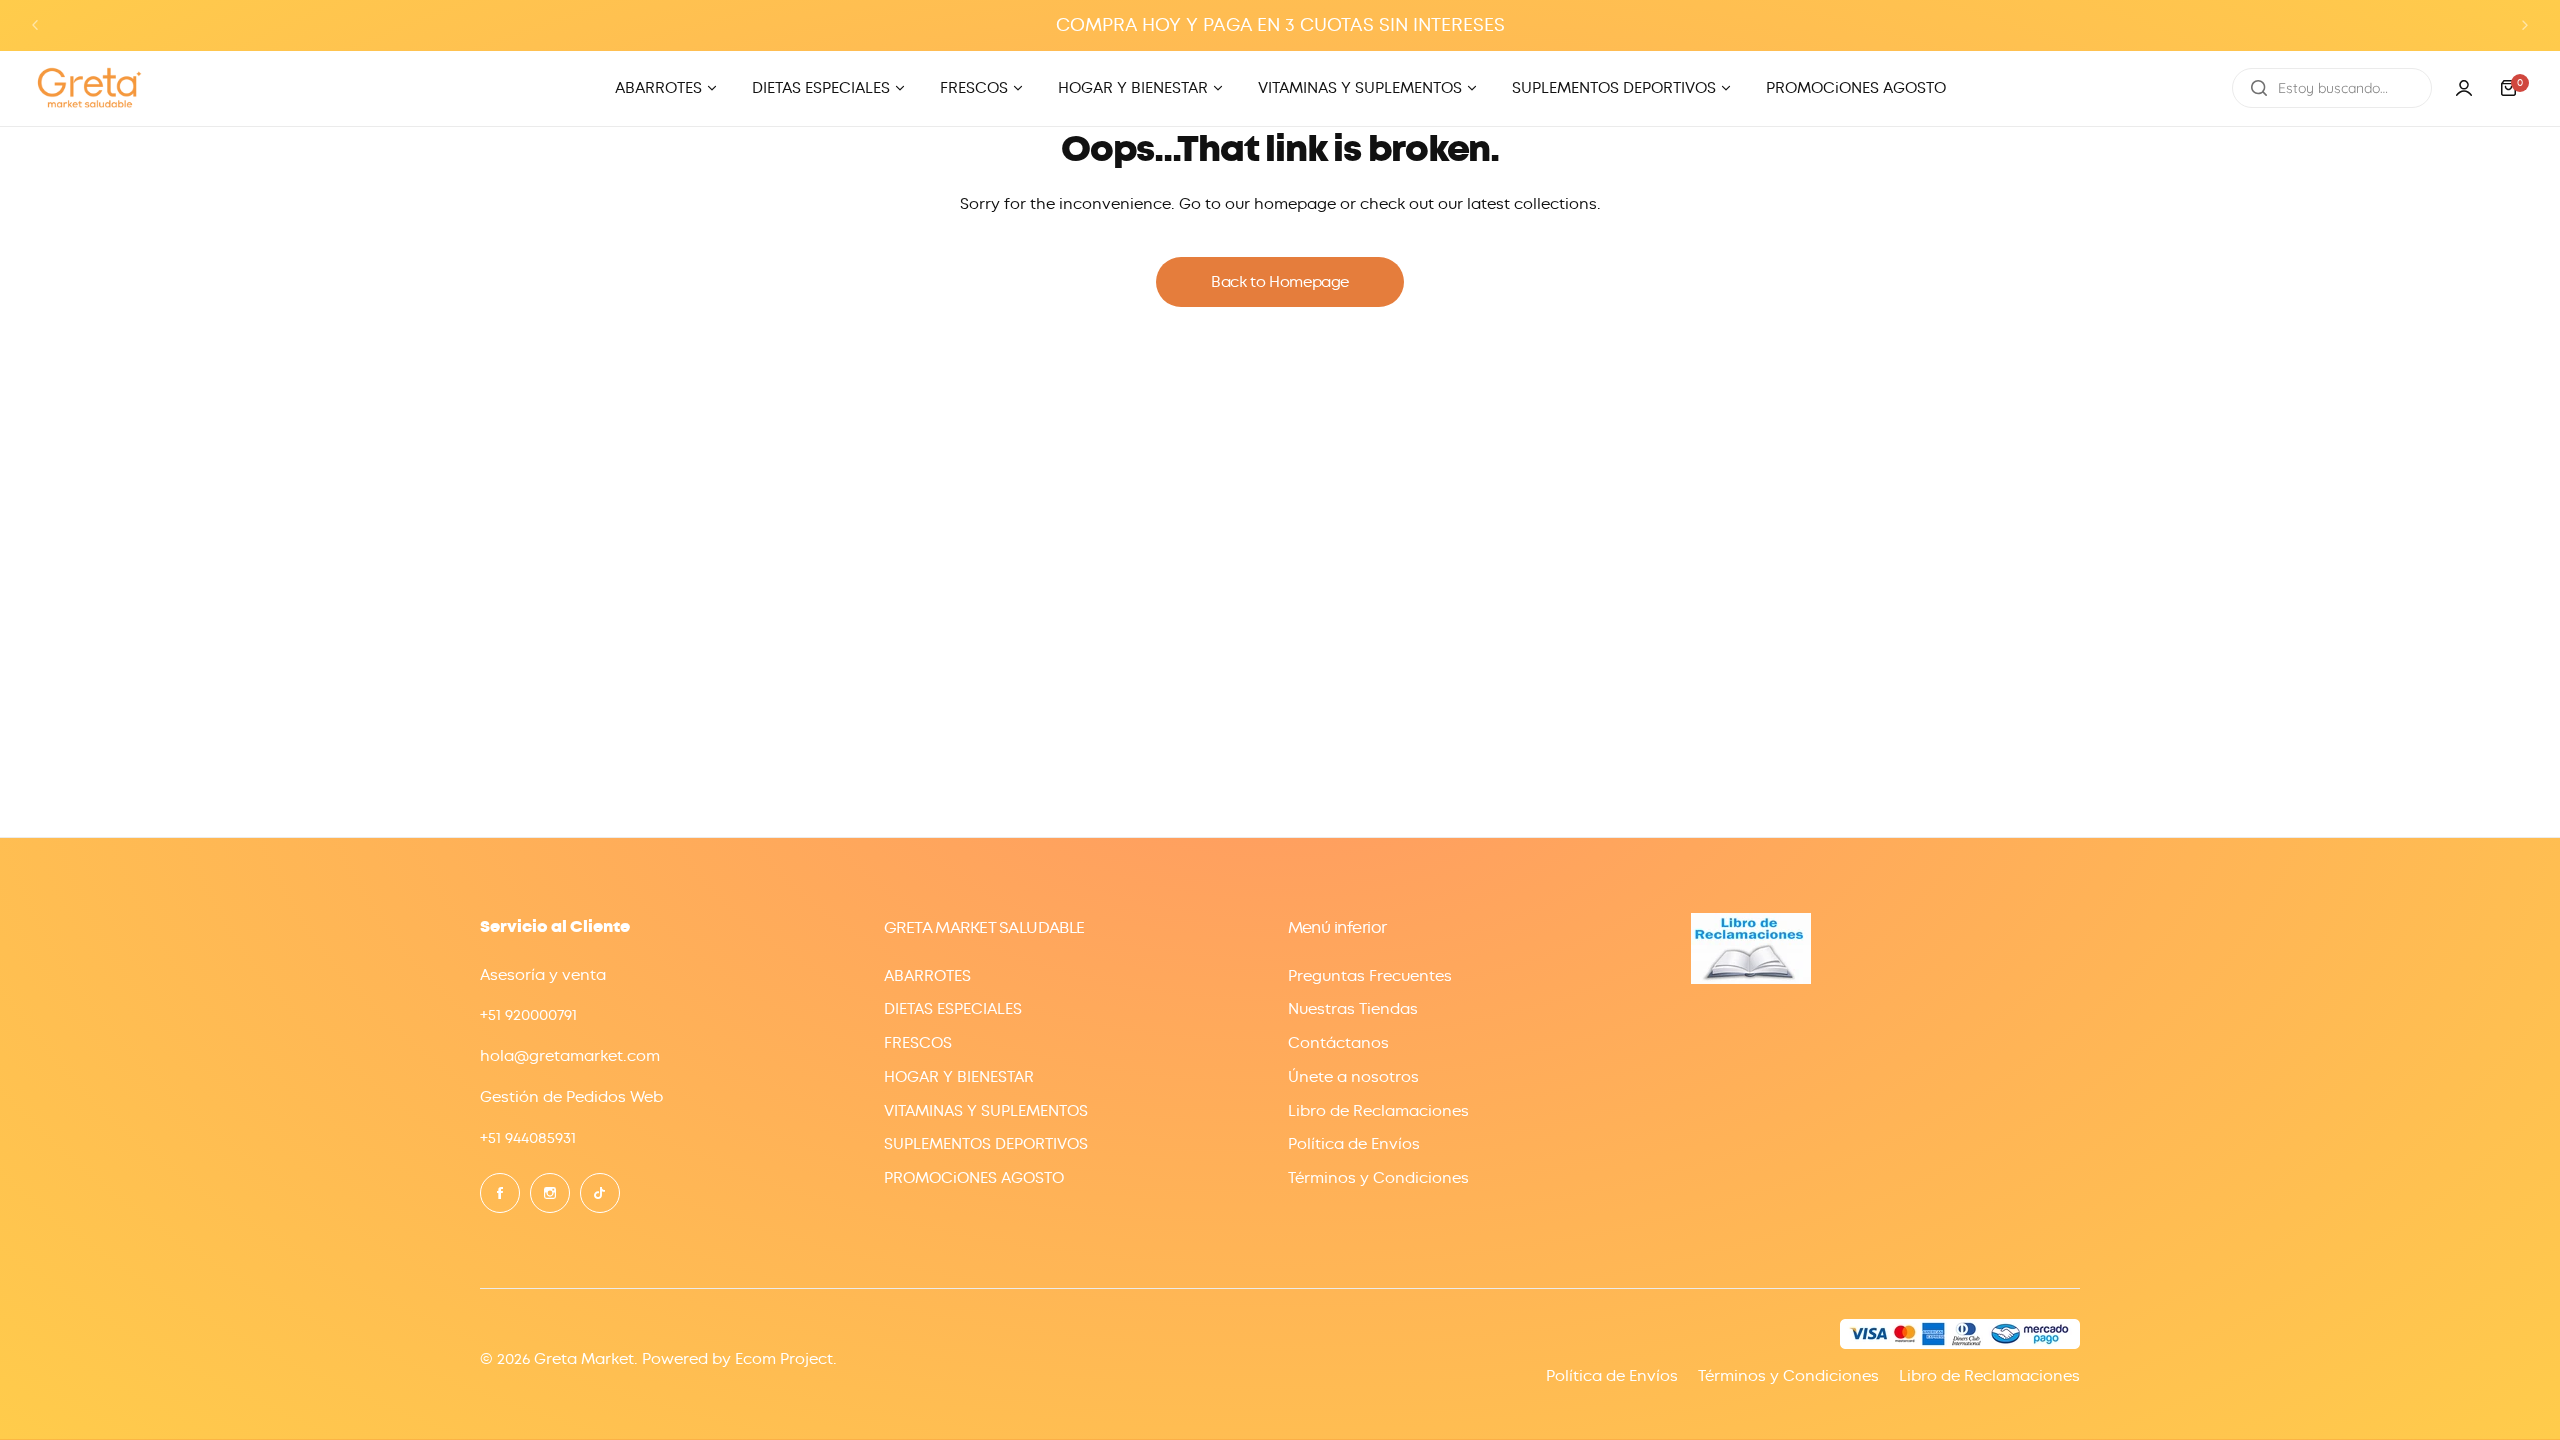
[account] (2464, 88)
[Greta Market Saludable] (90, 88)
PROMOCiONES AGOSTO (974, 1178)
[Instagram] (550, 1193)
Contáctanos (1338, 1043)
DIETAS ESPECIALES (953, 1009)
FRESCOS (918, 1043)
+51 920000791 (528, 1015)
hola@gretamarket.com (570, 1056)
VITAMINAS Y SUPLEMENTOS (986, 1111)
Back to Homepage (1280, 282)
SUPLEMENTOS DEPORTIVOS (986, 1144)
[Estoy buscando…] (2259, 88)
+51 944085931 (528, 1138)
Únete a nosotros (1353, 1077)
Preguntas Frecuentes (1370, 976)
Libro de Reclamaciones (1378, 1111)
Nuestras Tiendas (1353, 1009)
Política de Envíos (1354, 1144)
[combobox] (2332, 88)
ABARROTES (927, 976)
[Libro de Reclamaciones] (1751, 979)
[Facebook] (500, 1193)
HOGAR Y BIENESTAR (959, 1077)
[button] (35, 25)
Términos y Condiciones (1378, 1178)
